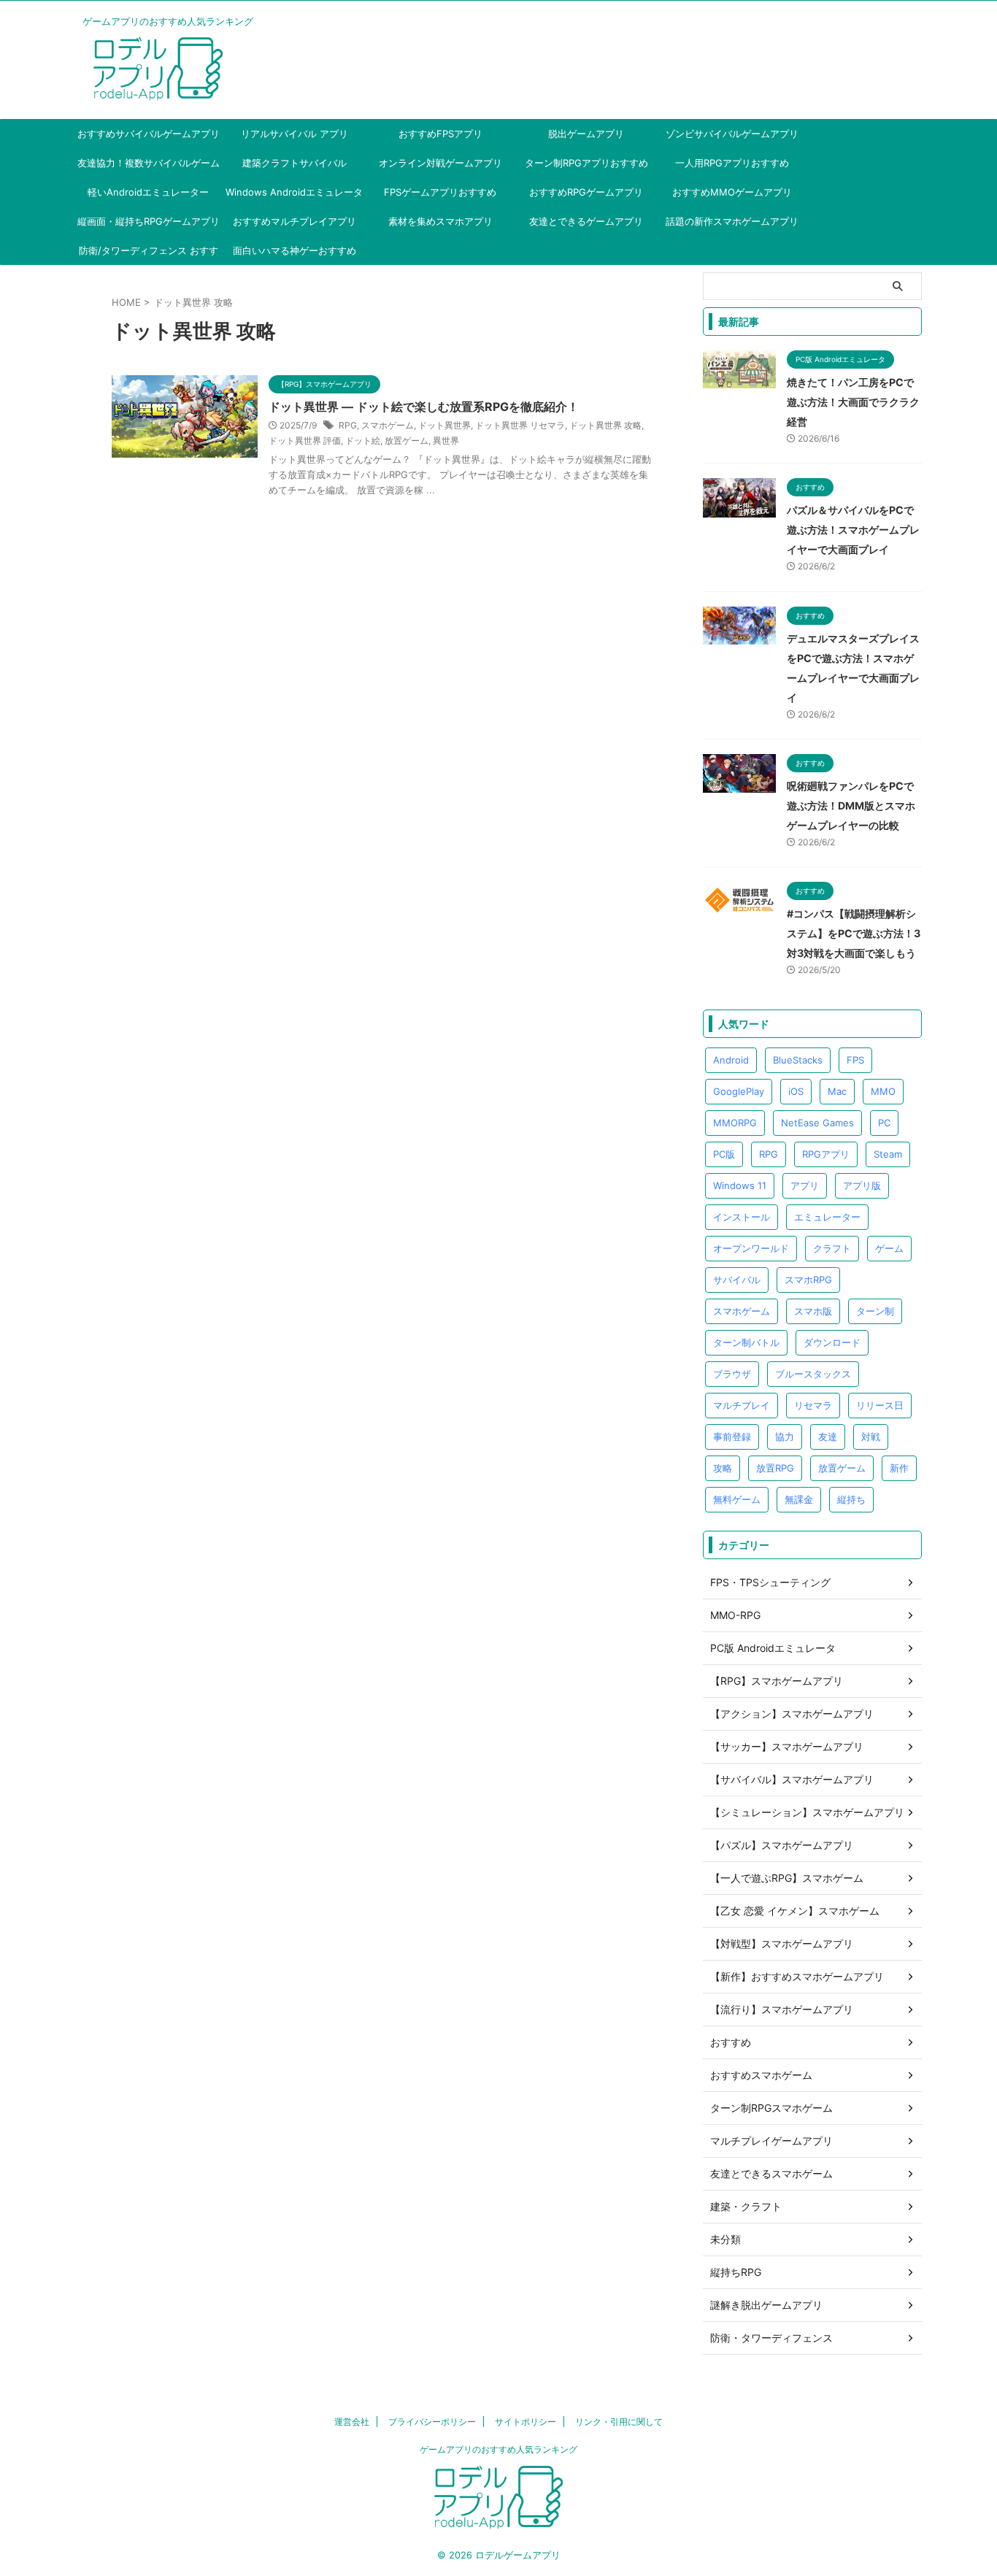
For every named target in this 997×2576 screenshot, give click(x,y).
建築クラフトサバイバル (295, 163)
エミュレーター (827, 1217)
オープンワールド (751, 1248)
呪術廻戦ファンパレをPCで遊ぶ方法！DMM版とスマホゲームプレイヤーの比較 (851, 806)
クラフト (832, 1248)
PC (884, 1123)
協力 (785, 1437)
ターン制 (875, 1311)
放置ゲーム (407, 441)
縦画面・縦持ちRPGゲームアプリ (149, 221)
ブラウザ (732, 1374)
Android (731, 1060)
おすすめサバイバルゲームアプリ (149, 134)
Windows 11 (740, 1185)
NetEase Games (817, 1123)
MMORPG (735, 1123)
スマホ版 (813, 1311)
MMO (883, 1091)
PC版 (724, 1154)
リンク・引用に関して (619, 2422)
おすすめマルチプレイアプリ (295, 221)
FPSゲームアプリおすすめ (440, 192)
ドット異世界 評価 (305, 441)
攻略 (723, 1468)
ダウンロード (832, 1342)
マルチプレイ (742, 1405)
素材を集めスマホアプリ (440, 221)
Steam (888, 1154)
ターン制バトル (746, 1342)
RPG (348, 425)
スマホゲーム (388, 425)
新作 (899, 1468)
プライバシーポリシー (432, 2422)
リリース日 (880, 1405)
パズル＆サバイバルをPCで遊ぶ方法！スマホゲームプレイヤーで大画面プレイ (853, 530)
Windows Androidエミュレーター (294, 196)
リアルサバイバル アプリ (295, 134)
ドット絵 (363, 441)
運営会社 (352, 2422)
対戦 (871, 1437)
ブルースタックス (813, 1374)
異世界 (446, 441)
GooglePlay (739, 1091)
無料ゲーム (737, 1499)
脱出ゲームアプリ (586, 134)
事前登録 (732, 1437)
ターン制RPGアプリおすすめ (586, 163)
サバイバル (737, 1280)
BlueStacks (798, 1060)
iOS (796, 1091)
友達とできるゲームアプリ (586, 221)
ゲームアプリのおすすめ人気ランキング (498, 2449)
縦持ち (851, 1499)
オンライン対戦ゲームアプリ (440, 163)
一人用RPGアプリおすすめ (732, 163)
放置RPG (775, 1468)
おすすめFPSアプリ (440, 134)
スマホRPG (808, 1280)
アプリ (805, 1185)
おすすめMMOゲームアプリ (732, 192)
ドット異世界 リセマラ (520, 425)
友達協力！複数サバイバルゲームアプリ (149, 167)
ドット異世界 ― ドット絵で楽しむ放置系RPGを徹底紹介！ (424, 407)
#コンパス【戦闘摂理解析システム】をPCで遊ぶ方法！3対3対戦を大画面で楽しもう (854, 933)
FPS (855, 1060)
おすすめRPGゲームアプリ (586, 192)
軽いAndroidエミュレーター (148, 192)
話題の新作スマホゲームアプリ (732, 221)
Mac (837, 1091)
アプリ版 (862, 1185)
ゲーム (889, 1248)
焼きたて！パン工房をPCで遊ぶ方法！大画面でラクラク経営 (853, 402)
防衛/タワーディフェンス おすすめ (149, 255)
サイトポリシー (526, 2422)
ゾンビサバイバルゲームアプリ (732, 134)
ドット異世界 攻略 (605, 425)
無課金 (799, 1499)
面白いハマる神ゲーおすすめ (295, 250)
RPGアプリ (826, 1154)
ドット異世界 (444, 425)
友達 (828, 1437)
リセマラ (813, 1405)
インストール (742, 1217)
